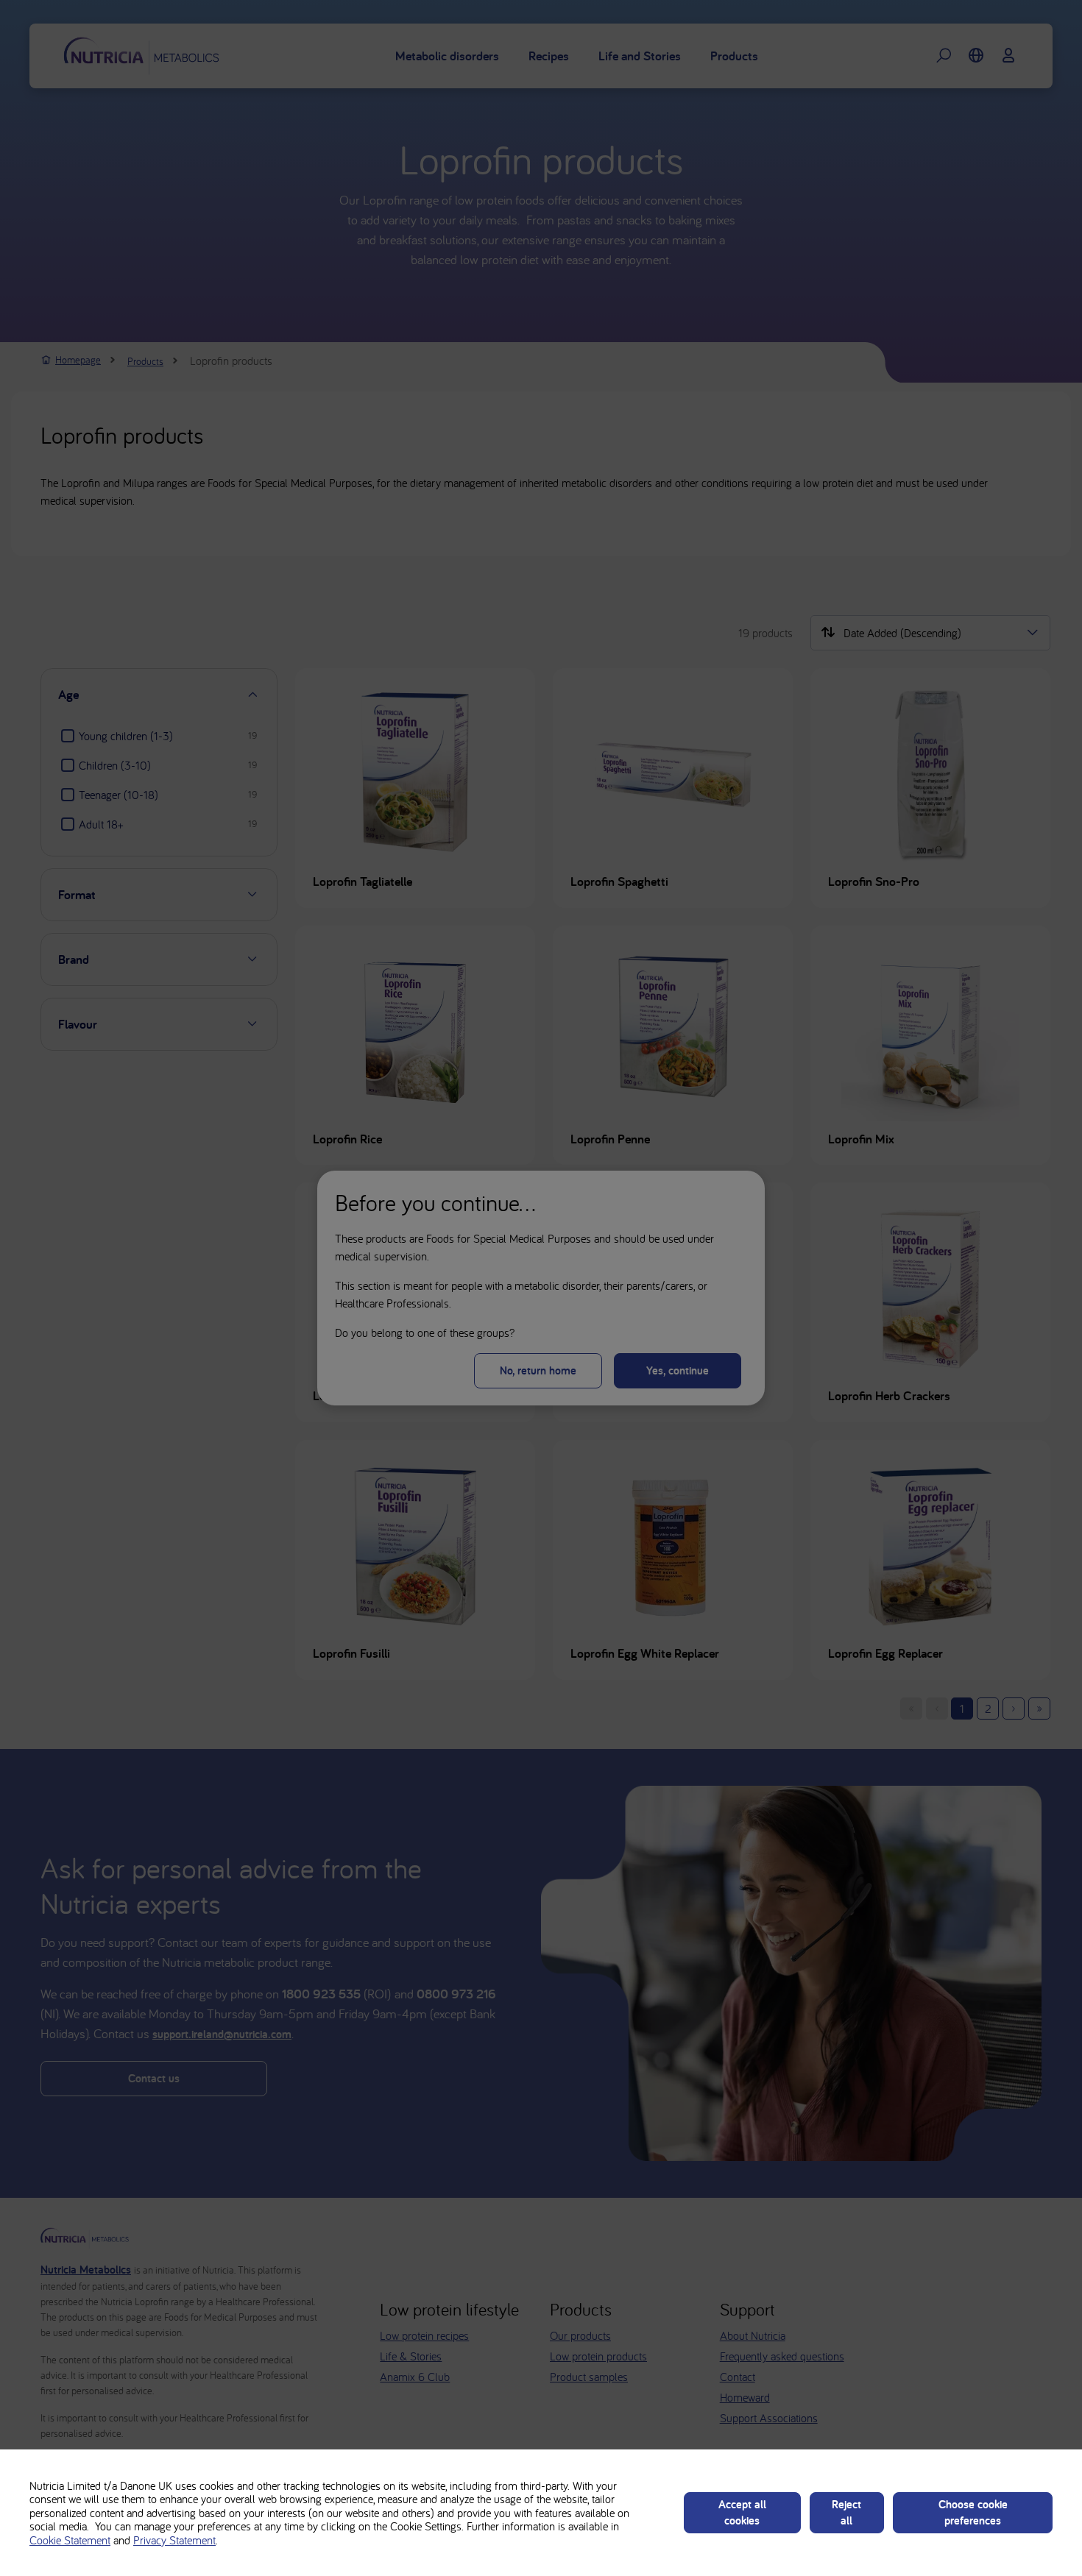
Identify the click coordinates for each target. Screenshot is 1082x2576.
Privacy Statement (174, 2540)
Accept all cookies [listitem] (742, 2512)
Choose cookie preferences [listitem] (973, 2512)
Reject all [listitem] (846, 2512)
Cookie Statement (70, 2540)
